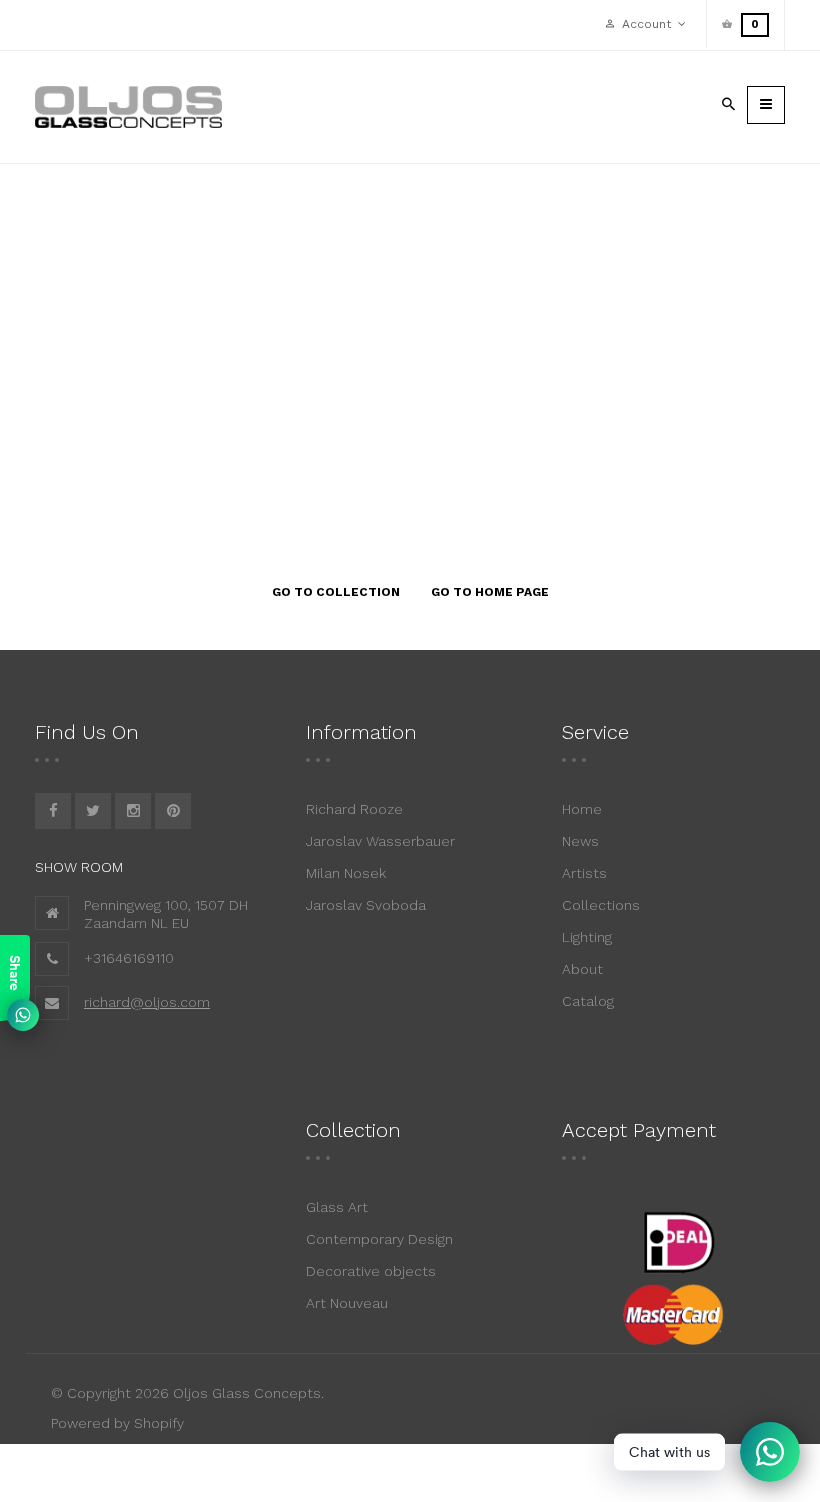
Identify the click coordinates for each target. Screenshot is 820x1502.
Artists (584, 873)
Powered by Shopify (117, 1423)
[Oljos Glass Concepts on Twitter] (93, 811)
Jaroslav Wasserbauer (380, 841)
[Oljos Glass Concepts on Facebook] (53, 811)
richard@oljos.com (147, 1002)
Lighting (587, 937)
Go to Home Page (490, 592)
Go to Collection (336, 592)
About (582, 969)
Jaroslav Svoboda (366, 905)
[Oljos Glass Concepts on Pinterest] (173, 811)
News (580, 841)
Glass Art (337, 1207)
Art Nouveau (347, 1303)
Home (582, 809)
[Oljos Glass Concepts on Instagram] (133, 811)
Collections (601, 905)
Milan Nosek (346, 873)
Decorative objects (371, 1271)
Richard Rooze (354, 809)
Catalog (588, 1001)
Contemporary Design (379, 1239)
